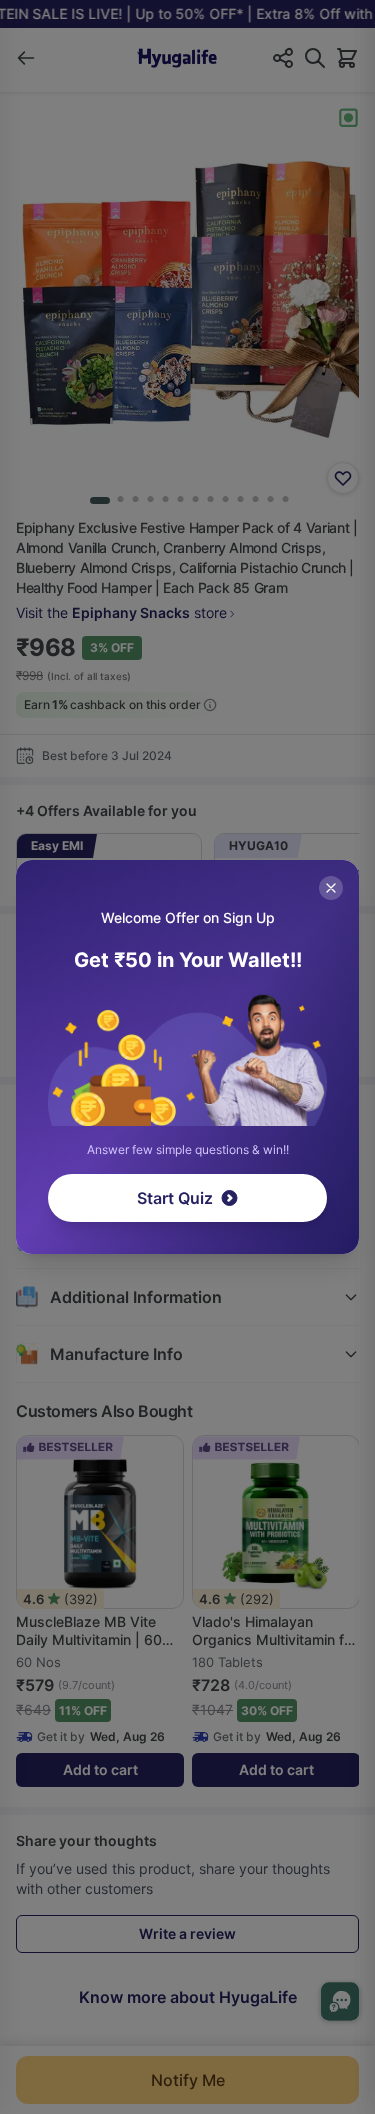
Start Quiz (175, 1198)
